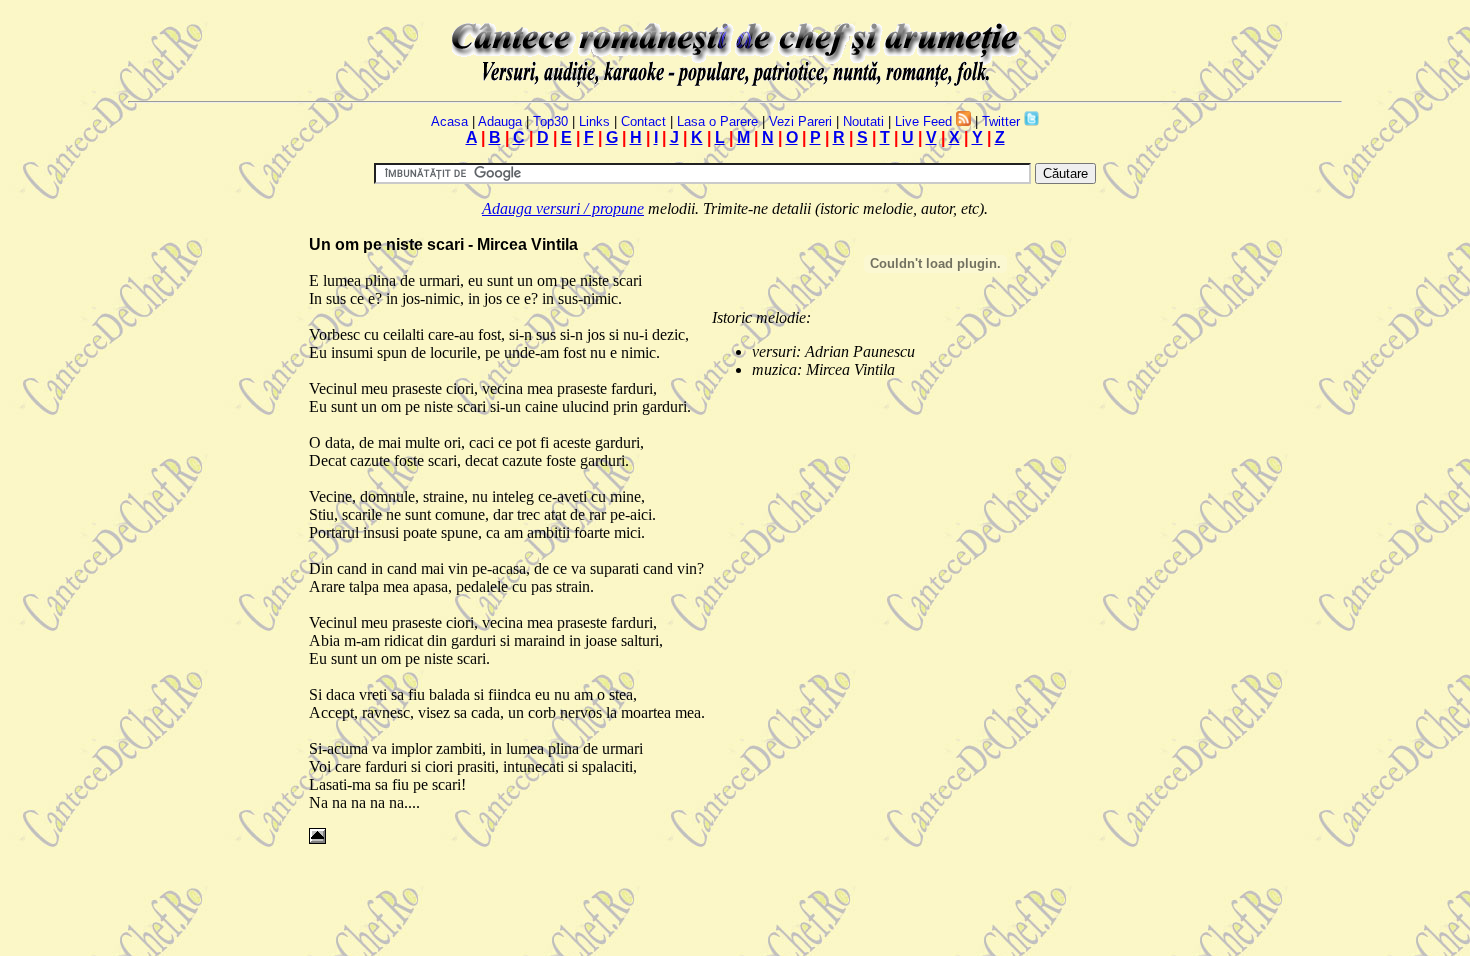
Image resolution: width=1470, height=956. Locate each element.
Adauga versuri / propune (563, 208)
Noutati (863, 121)
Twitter (1001, 121)
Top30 (550, 121)
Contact (643, 121)
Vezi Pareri (800, 121)
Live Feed (923, 121)
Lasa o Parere (717, 121)
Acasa (449, 121)
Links (594, 121)
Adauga (500, 121)
